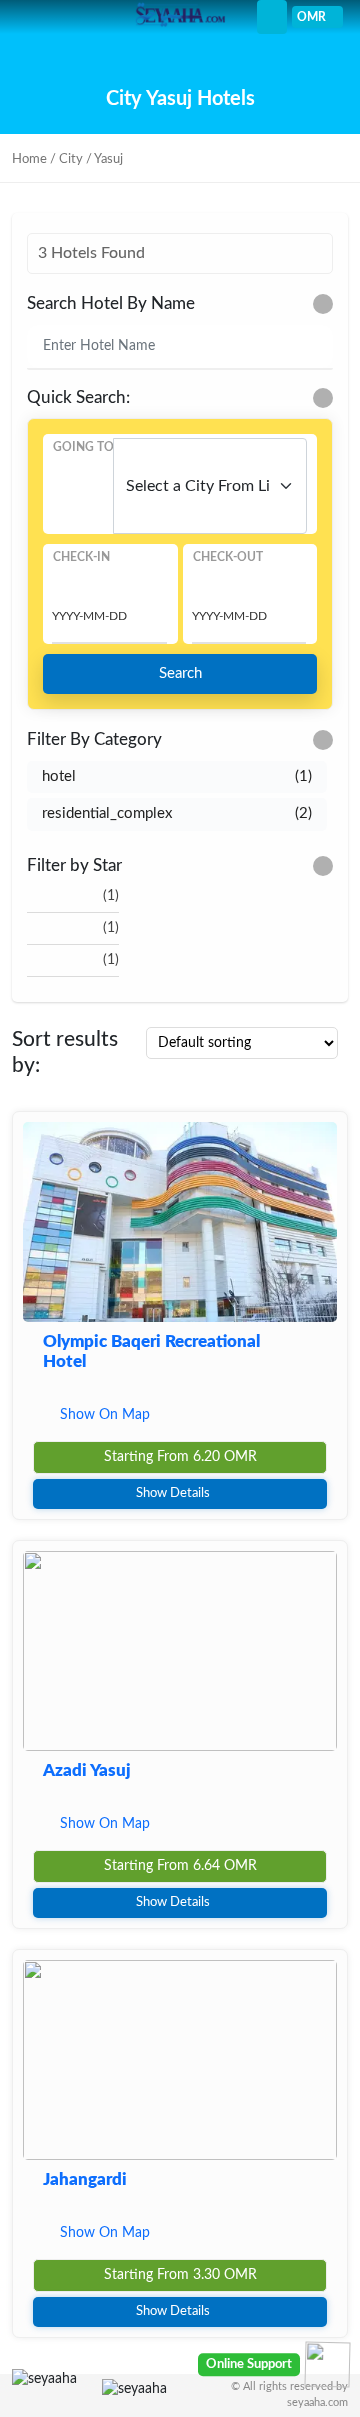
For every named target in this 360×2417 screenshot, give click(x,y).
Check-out (228, 557)
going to (83, 447)
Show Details (173, 1493)
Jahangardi (85, 2179)
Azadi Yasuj (87, 1770)
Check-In (81, 557)
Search (180, 673)
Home (29, 159)
